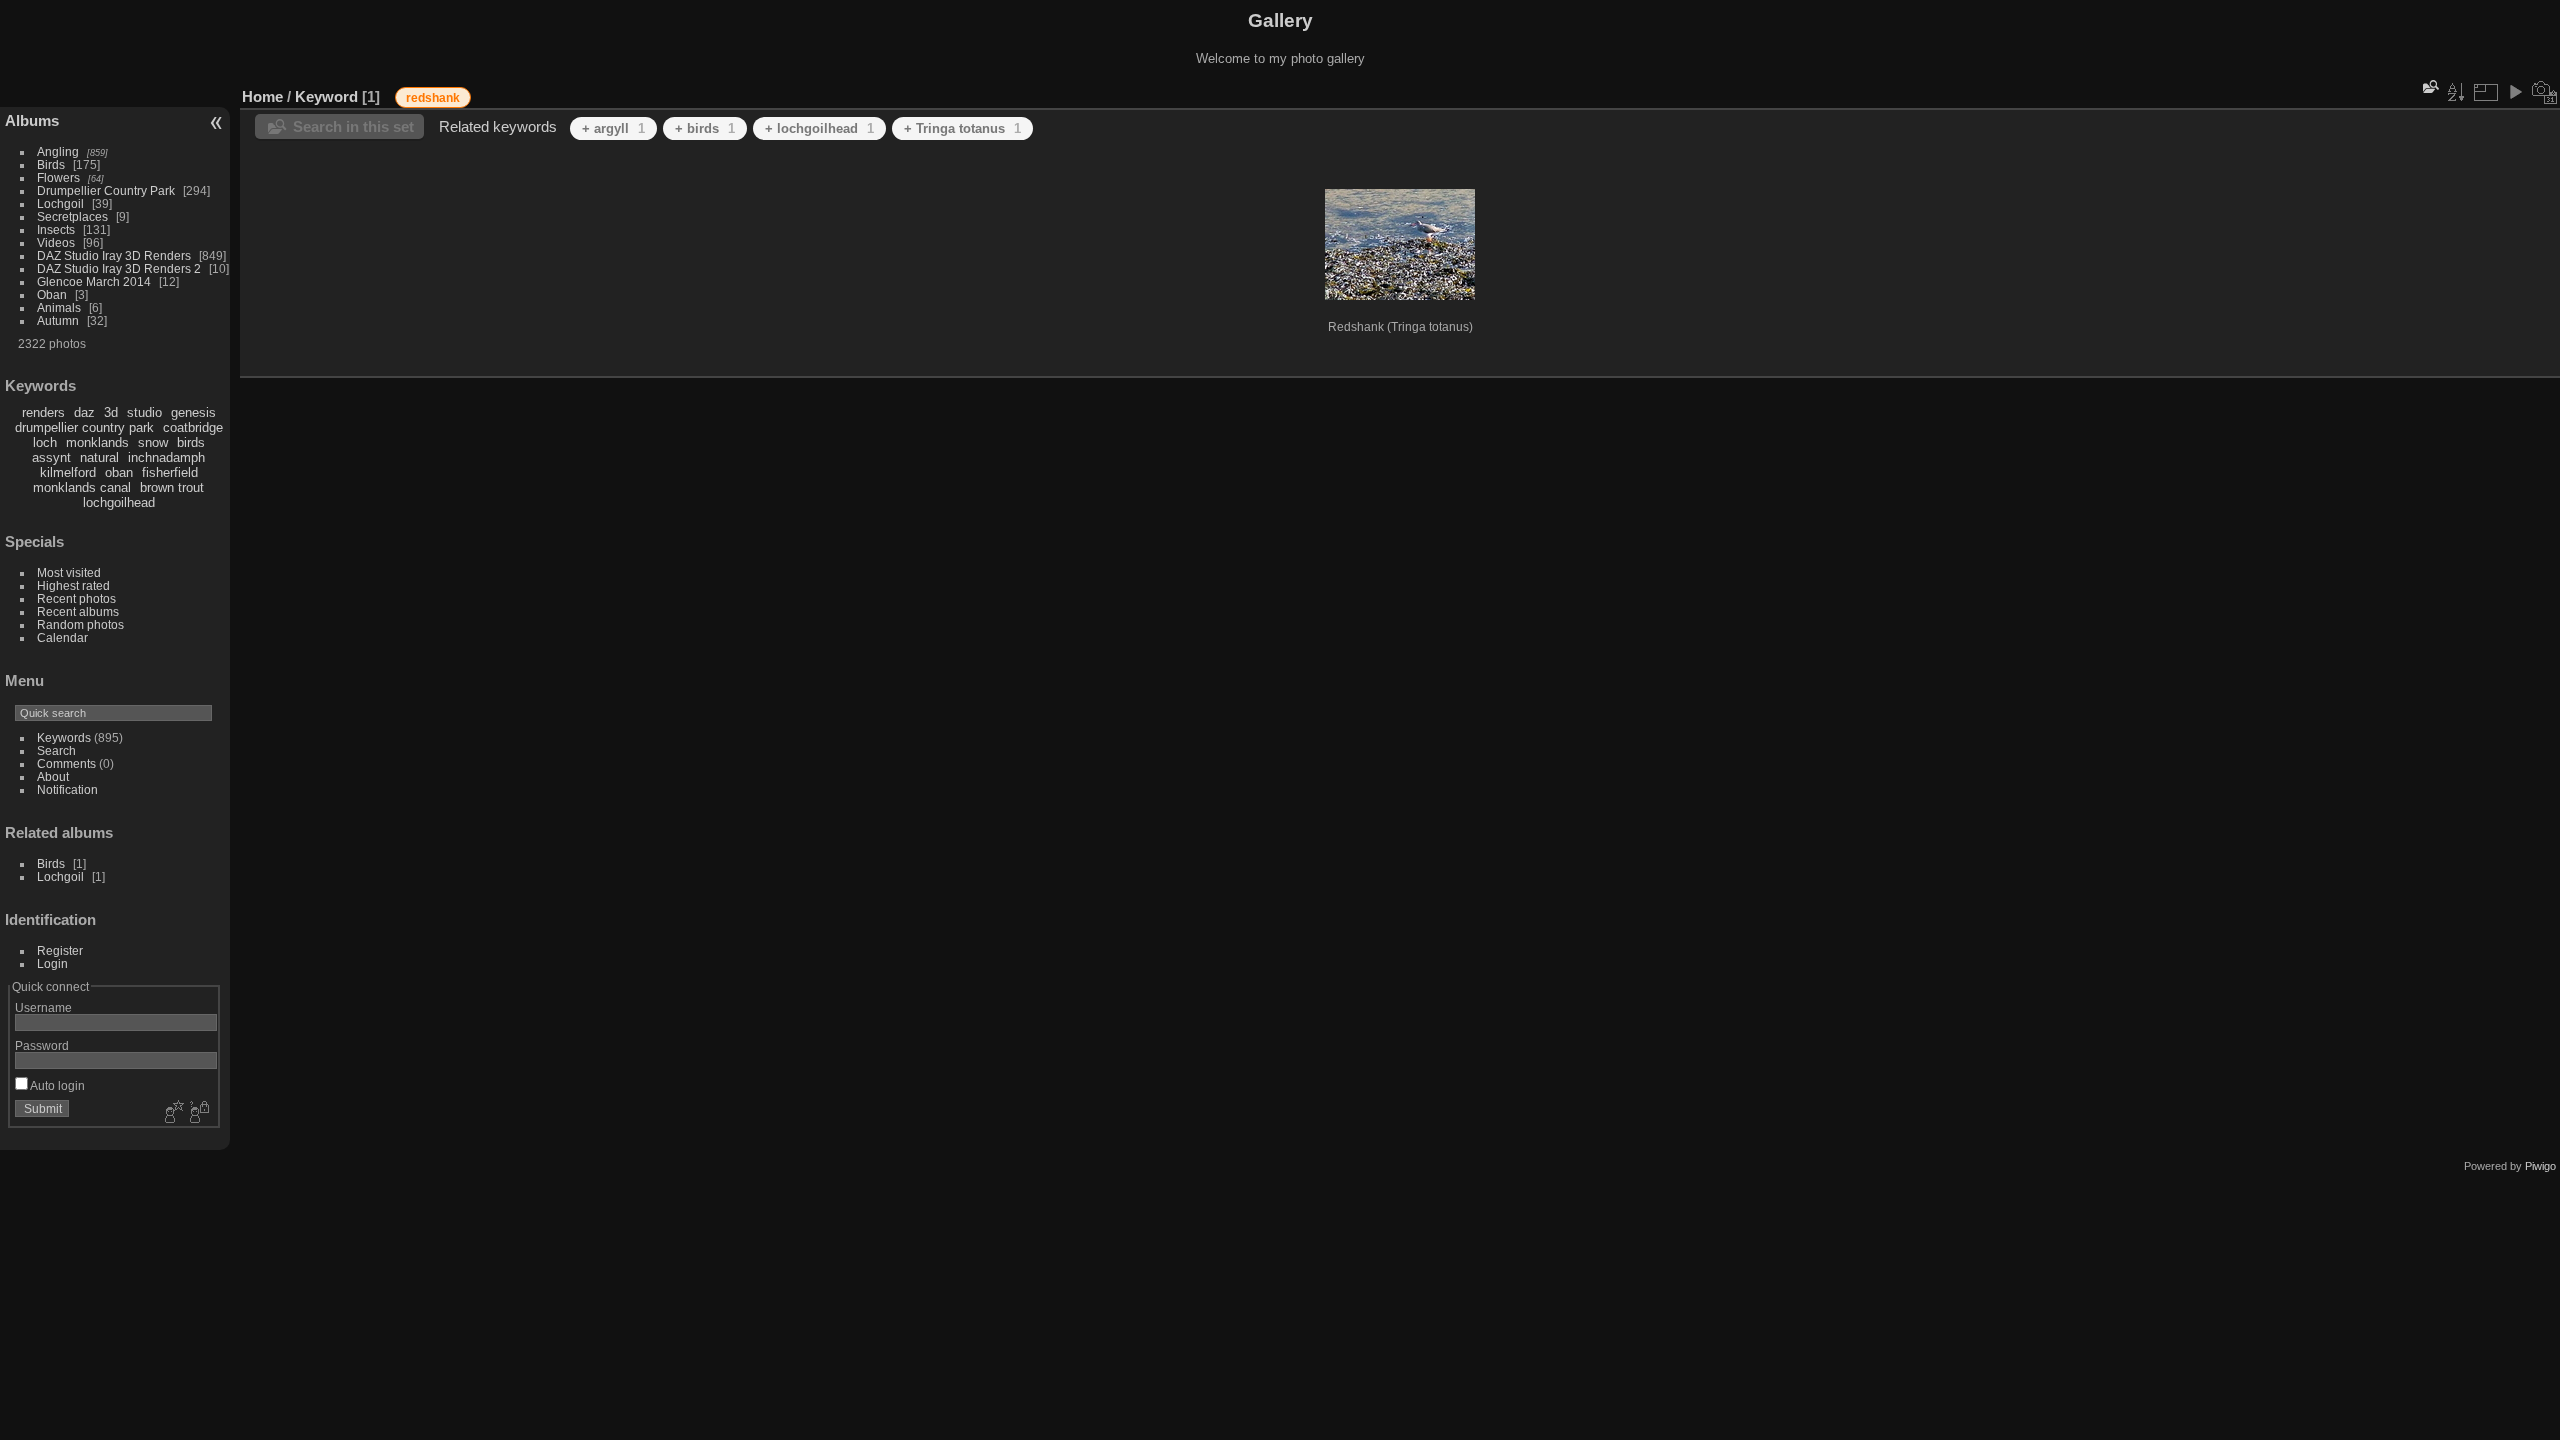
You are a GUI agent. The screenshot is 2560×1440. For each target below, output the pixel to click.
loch (45, 442)
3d (111, 412)
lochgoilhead (119, 502)
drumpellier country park (84, 427)
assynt (51, 457)
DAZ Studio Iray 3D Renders (114, 255)
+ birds (705, 128)
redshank (433, 98)
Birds (51, 164)
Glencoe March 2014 (94, 281)
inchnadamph (166, 457)
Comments (66, 763)
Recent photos (76, 598)
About (53, 776)
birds (191, 442)
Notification (67, 789)
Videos (56, 242)
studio (144, 412)
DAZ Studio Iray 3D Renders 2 (119, 268)
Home (262, 96)
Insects (56, 229)
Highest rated (73, 585)
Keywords (64, 737)
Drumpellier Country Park (106, 190)
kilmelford (68, 472)
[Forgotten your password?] (198, 1113)
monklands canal (82, 487)
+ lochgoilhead (819, 128)
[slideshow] (2515, 92)
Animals (59, 307)
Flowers (58, 177)
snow (153, 442)
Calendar (62, 637)
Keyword (326, 96)
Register (60, 950)
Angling (58, 151)
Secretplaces (72, 216)
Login (52, 963)
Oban (52, 294)
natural (99, 457)
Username (43, 1007)
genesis (193, 412)
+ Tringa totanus (962, 128)
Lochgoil (60, 203)
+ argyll (613, 128)
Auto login (56, 1085)
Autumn (58, 320)
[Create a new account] (172, 1113)
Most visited (69, 572)
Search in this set (353, 126)
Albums (32, 120)
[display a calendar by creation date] (2545, 92)
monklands (97, 442)
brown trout (172, 487)
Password (42, 1045)
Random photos (80, 624)
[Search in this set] (2429, 86)
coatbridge (193, 427)
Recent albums (78, 611)
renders (43, 412)
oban (119, 472)
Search (56, 750)
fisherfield (170, 472)
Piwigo (2540, 1166)
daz (84, 412)
